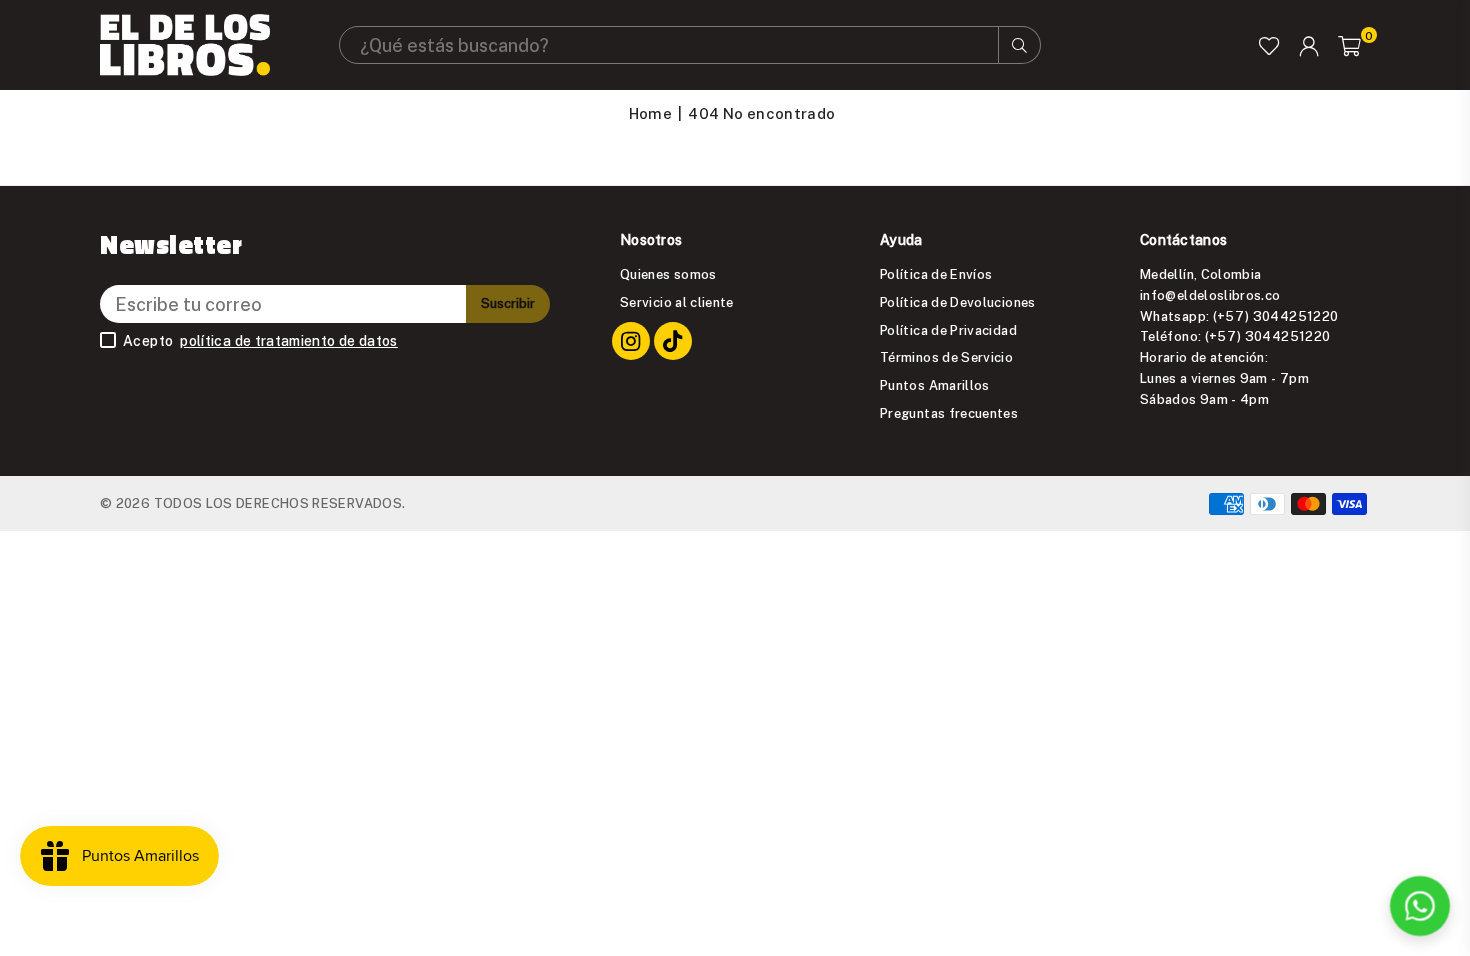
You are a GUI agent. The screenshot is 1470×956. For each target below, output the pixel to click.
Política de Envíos (936, 274)
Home (650, 113)
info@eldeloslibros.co (1210, 295)
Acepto (260, 341)
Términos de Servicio (946, 357)
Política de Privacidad (948, 330)
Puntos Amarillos (935, 385)
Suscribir (508, 303)
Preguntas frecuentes (949, 413)
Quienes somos (668, 274)
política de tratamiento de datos (289, 341)
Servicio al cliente (677, 302)
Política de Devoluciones (958, 302)
